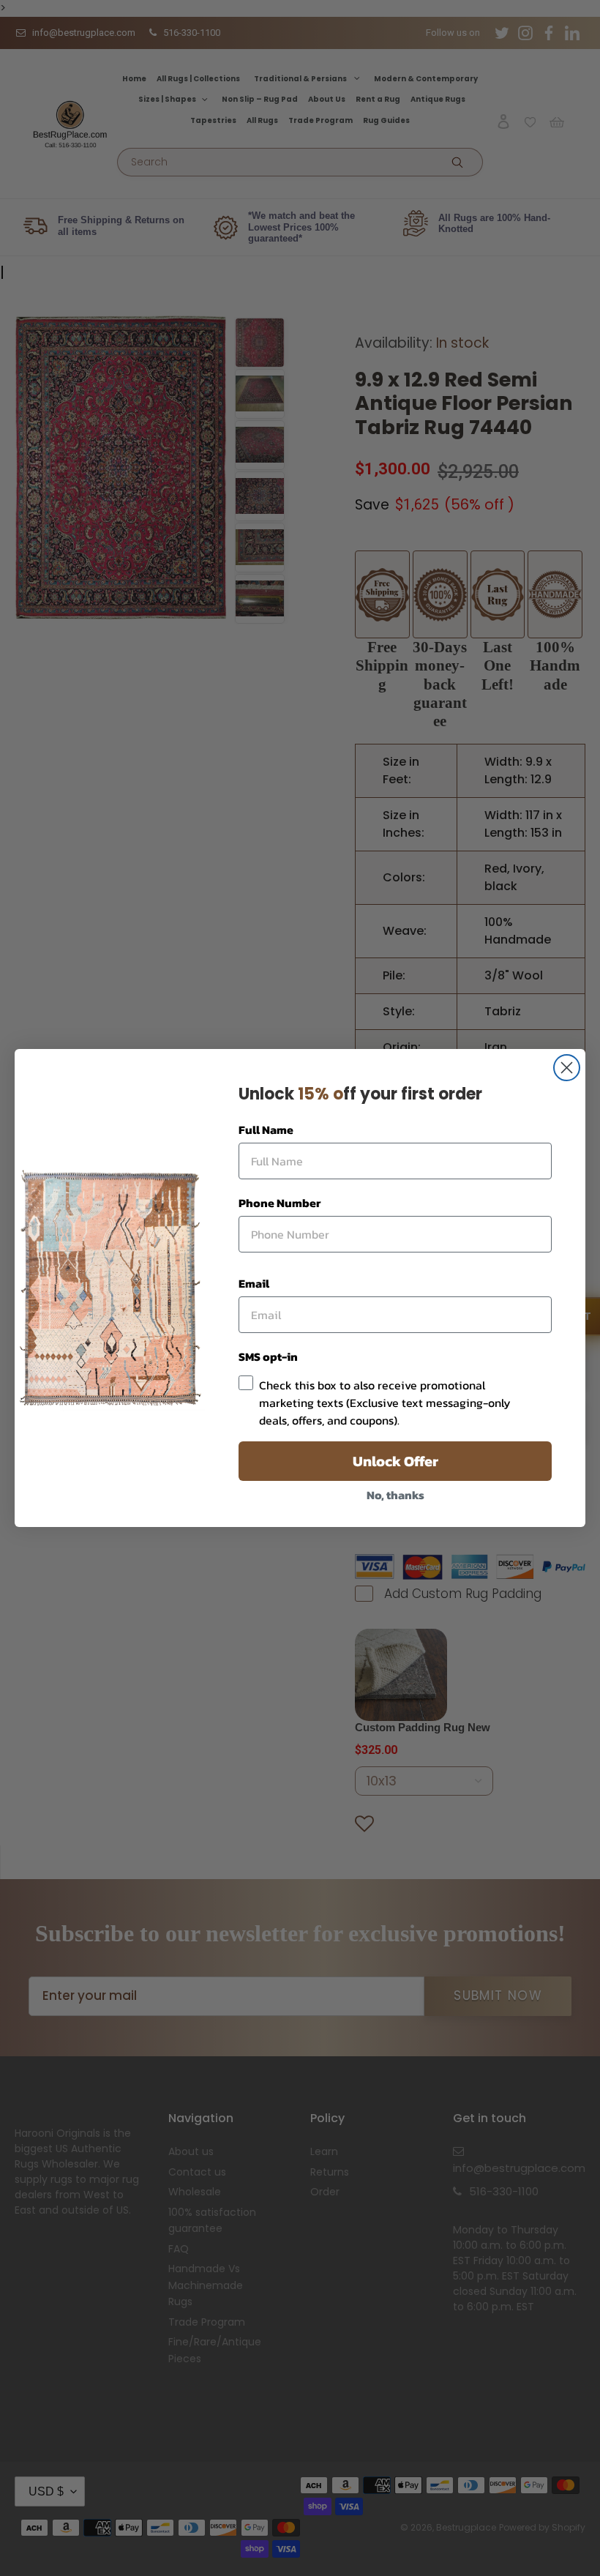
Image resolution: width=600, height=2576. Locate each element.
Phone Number (280, 1203)
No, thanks (395, 1495)
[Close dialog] (567, 1068)
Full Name (266, 1130)
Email (254, 1283)
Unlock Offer (395, 1461)
